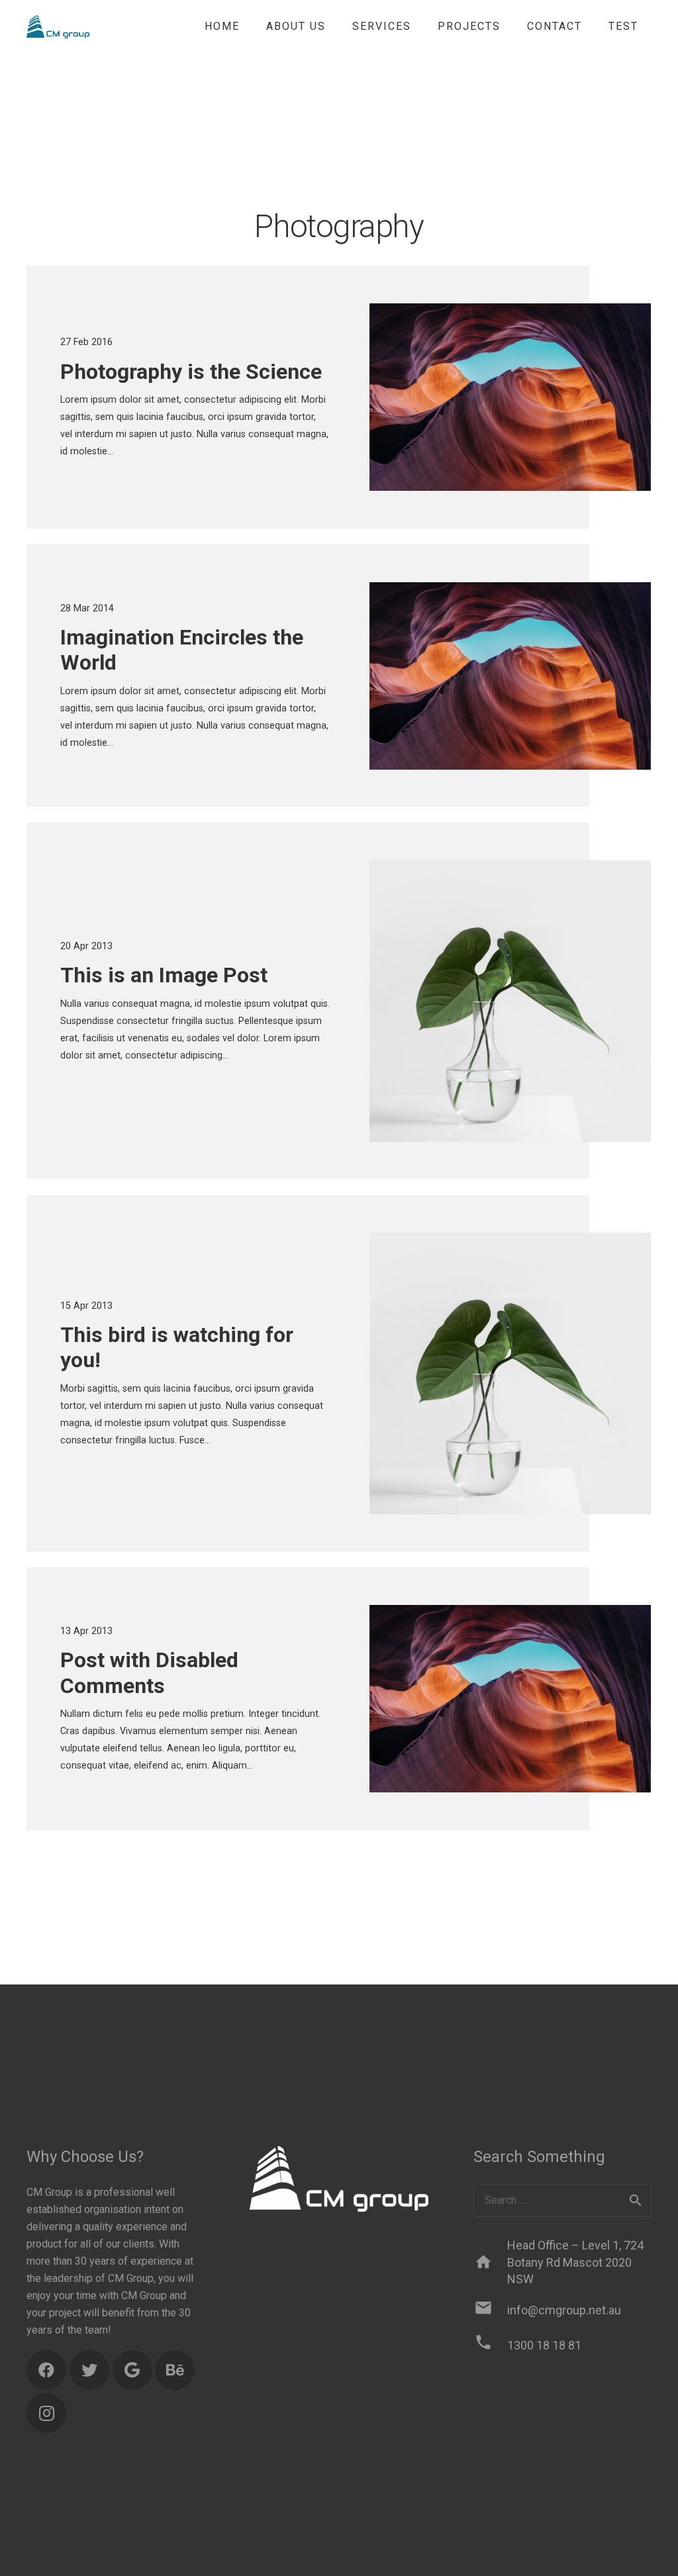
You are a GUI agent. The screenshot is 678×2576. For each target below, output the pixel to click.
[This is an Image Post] (510, 1001)
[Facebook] (46, 2370)
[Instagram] (46, 2413)
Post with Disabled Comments (149, 1673)
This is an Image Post (164, 975)
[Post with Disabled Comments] (510, 1699)
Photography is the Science (191, 372)
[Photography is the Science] (510, 397)
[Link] (58, 27)
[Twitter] (89, 2370)
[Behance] (175, 2370)
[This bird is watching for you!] (510, 1373)
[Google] (132, 2370)
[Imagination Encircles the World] (510, 676)
